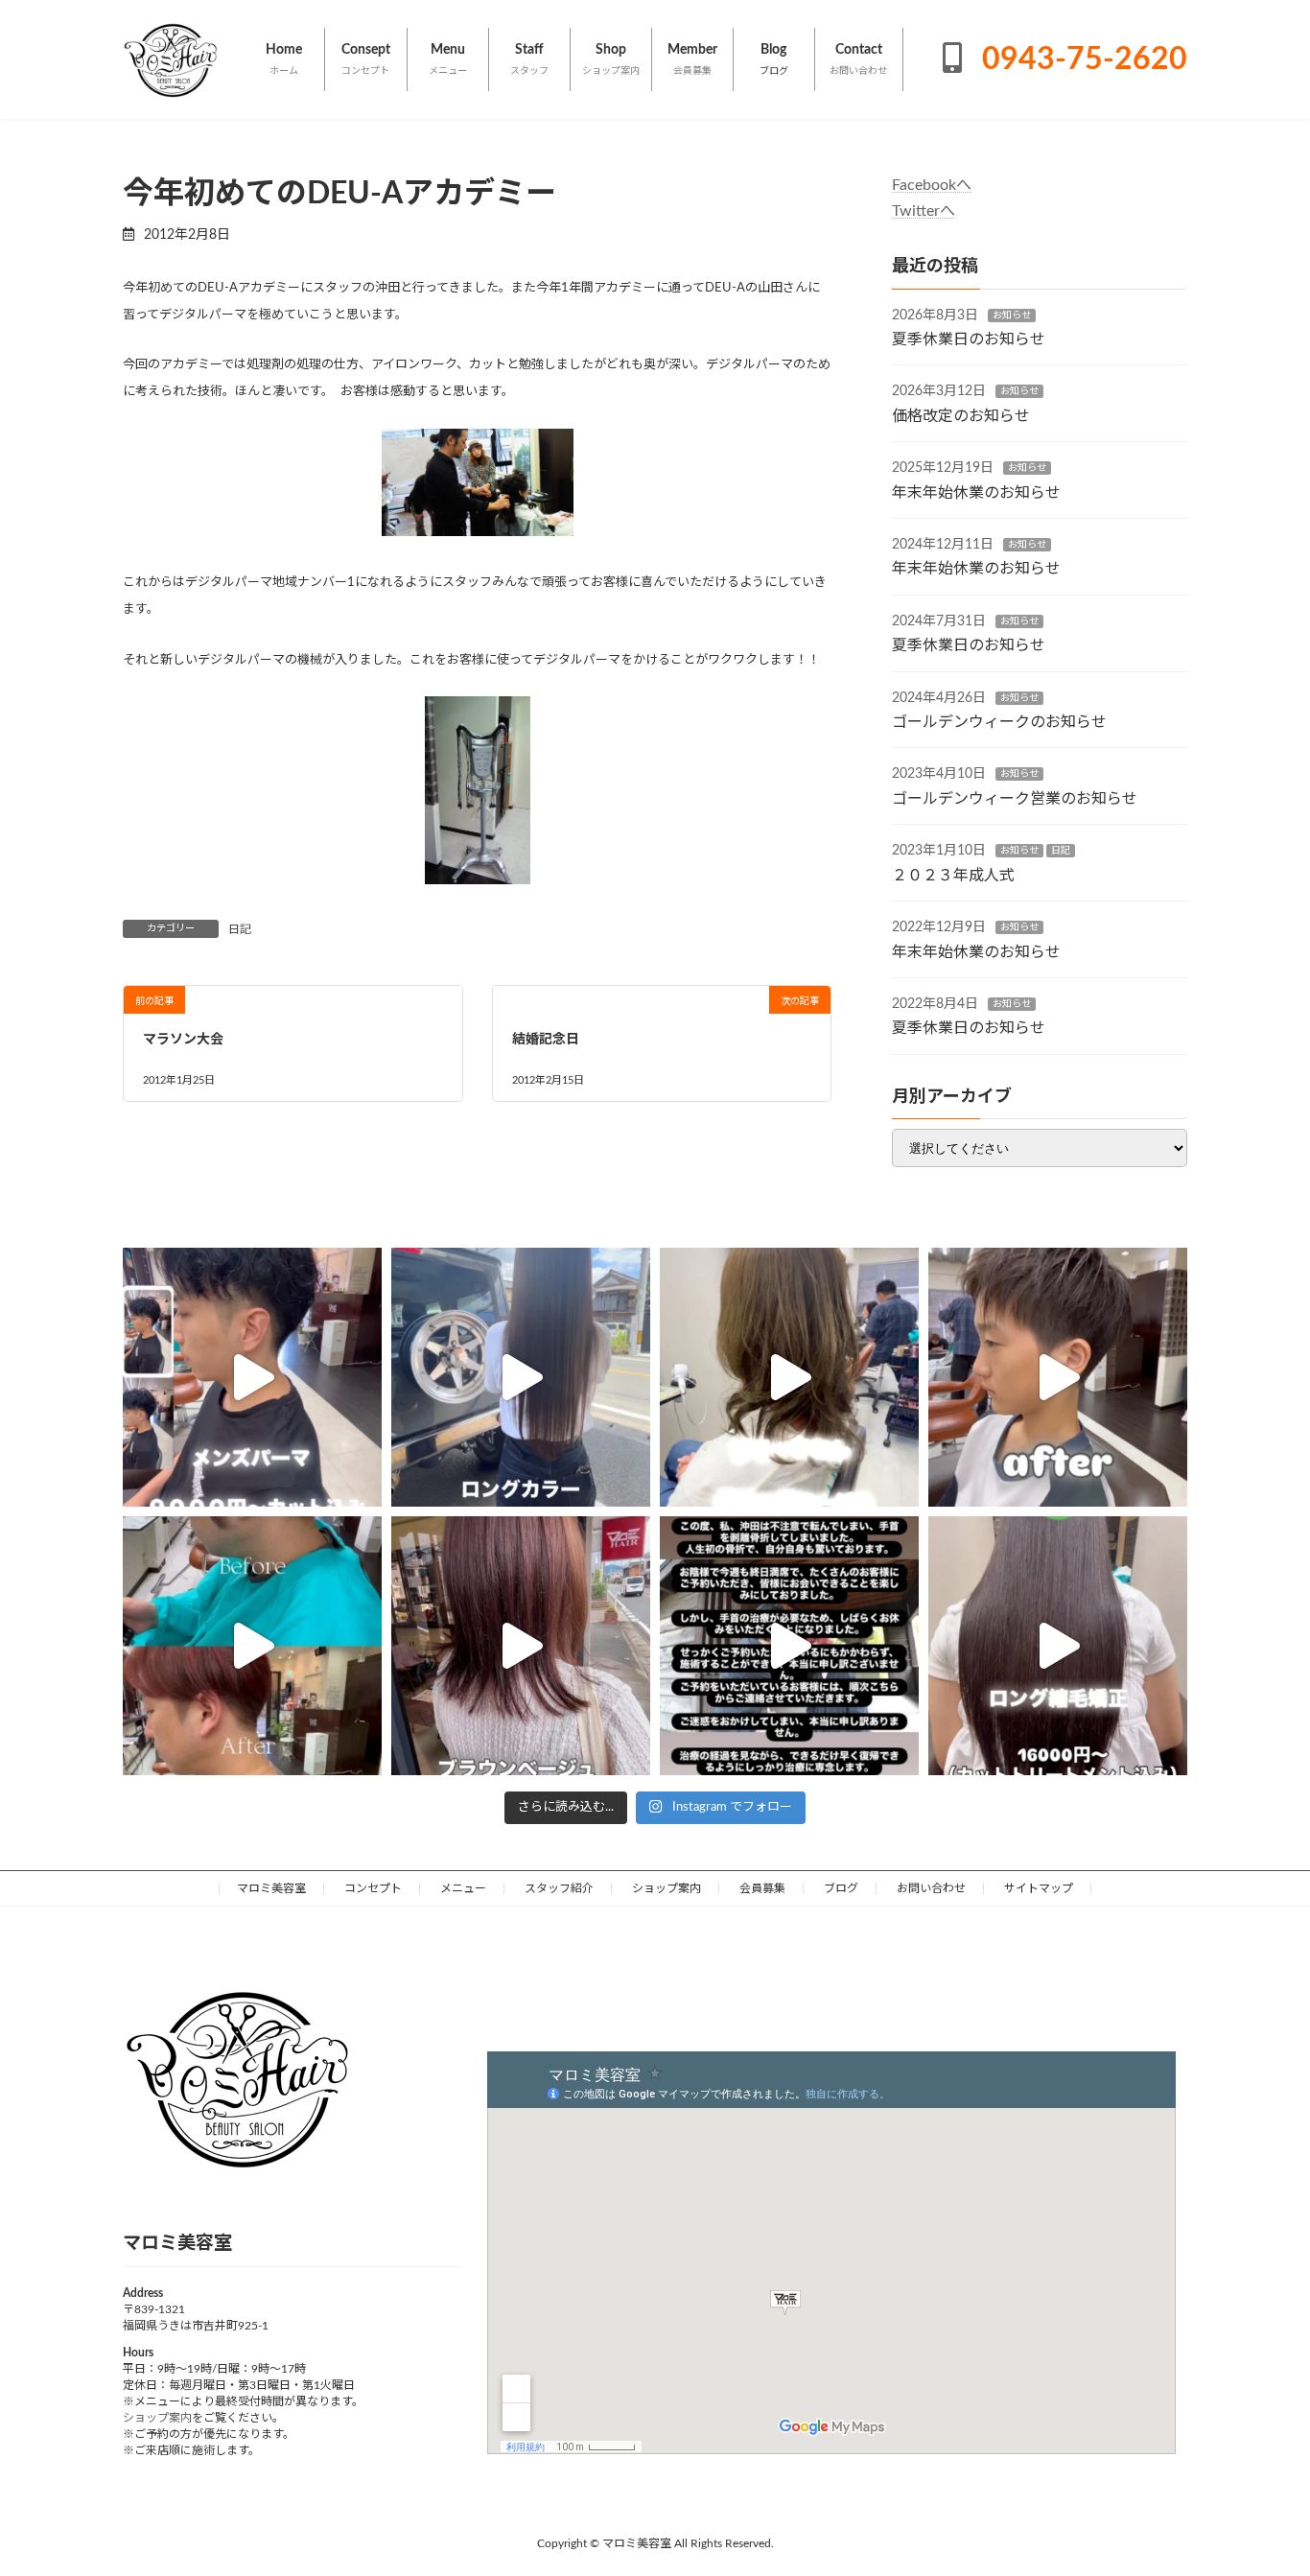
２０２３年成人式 (953, 876)
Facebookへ (932, 185)
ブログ (841, 1888)
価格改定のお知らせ (961, 416)
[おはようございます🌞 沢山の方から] (252, 1646)
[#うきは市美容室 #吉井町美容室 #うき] (252, 1377)
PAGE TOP (1261, 2481)
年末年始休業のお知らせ (976, 493)
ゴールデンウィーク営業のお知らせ (1015, 799)
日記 (240, 929)
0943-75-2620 (1081, 59)
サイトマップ (1039, 1888)
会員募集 (762, 1888)
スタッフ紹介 (559, 1888)
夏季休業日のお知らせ (969, 340)
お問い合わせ (931, 1888)
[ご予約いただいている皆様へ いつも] (789, 1646)
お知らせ (1012, 316)
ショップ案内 (667, 1888)
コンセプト (373, 1888)
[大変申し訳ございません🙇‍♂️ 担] (521, 1646)
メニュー (463, 1888)
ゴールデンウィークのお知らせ (999, 722)
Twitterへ (924, 211)
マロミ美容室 (271, 1888)
